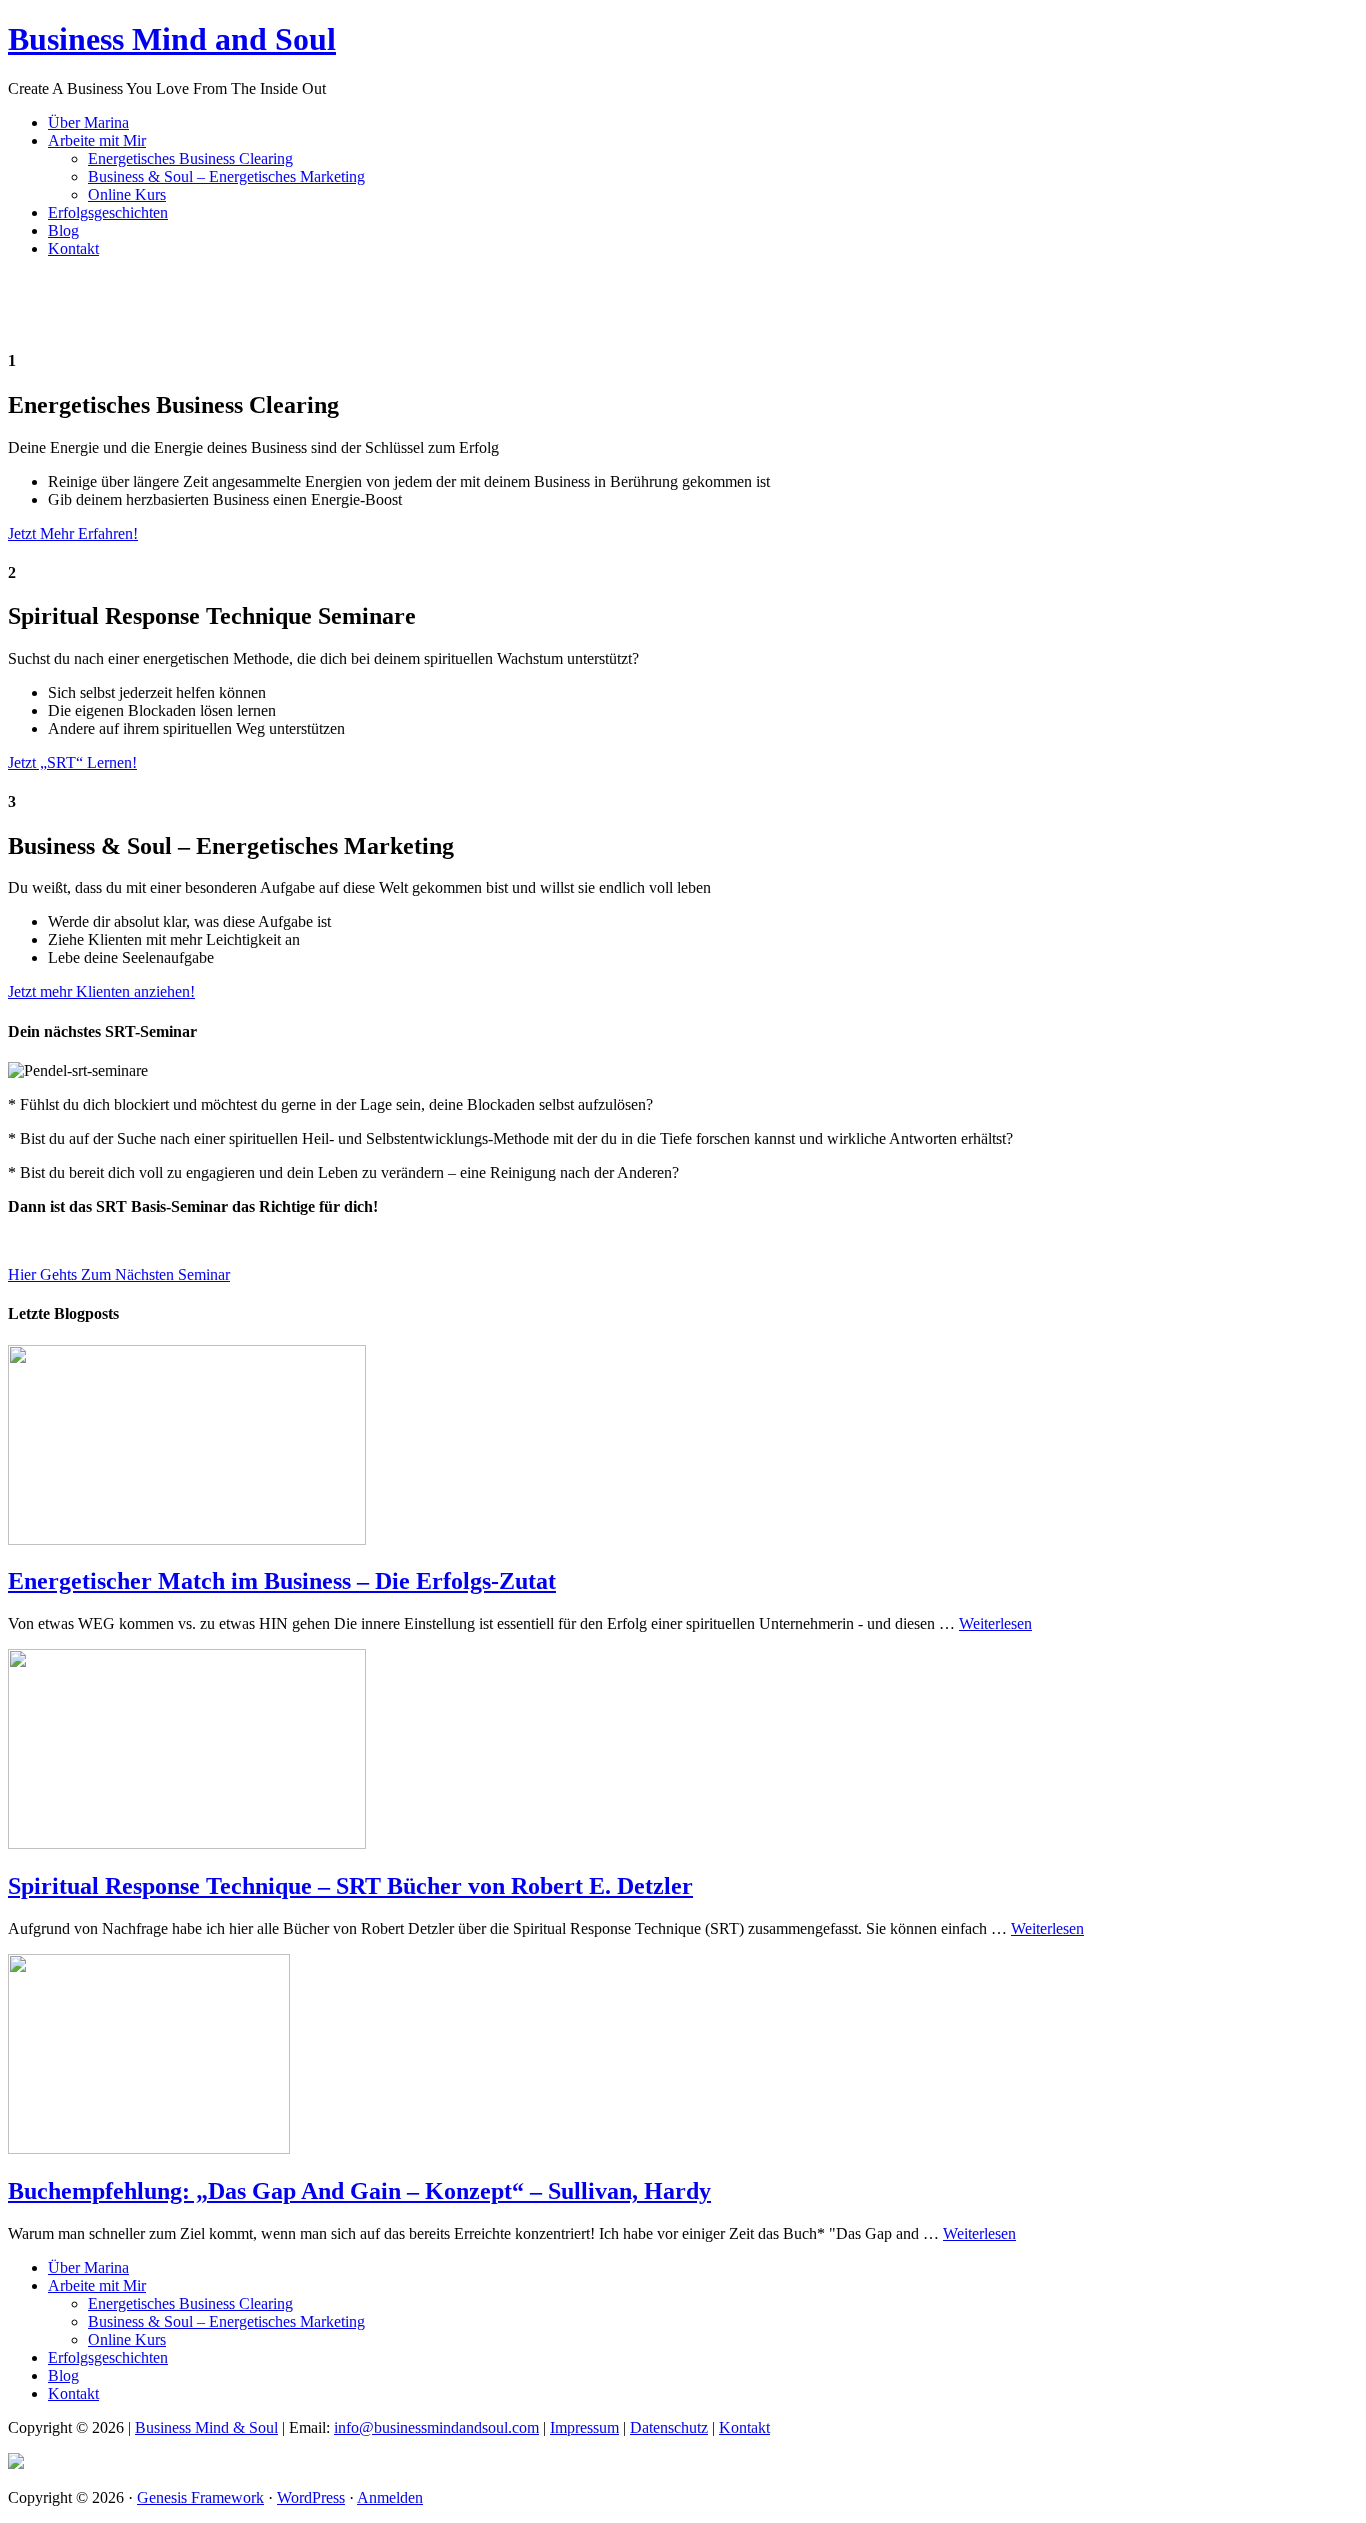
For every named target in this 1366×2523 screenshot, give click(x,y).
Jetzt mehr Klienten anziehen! (101, 991)
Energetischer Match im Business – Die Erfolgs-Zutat (282, 1581)
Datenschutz (669, 2427)
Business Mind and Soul (172, 39)
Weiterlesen (995, 1623)
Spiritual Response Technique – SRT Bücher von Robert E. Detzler (350, 1886)
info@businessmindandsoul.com (436, 2427)
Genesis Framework (200, 2497)
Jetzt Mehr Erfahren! (73, 533)
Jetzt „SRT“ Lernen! (72, 762)
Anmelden (390, 2497)
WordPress (311, 2497)
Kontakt (744, 2427)
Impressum (584, 2427)
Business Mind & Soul (206, 2427)
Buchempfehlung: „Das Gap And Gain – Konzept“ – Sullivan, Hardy (359, 2191)
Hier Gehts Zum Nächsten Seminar (119, 1274)
